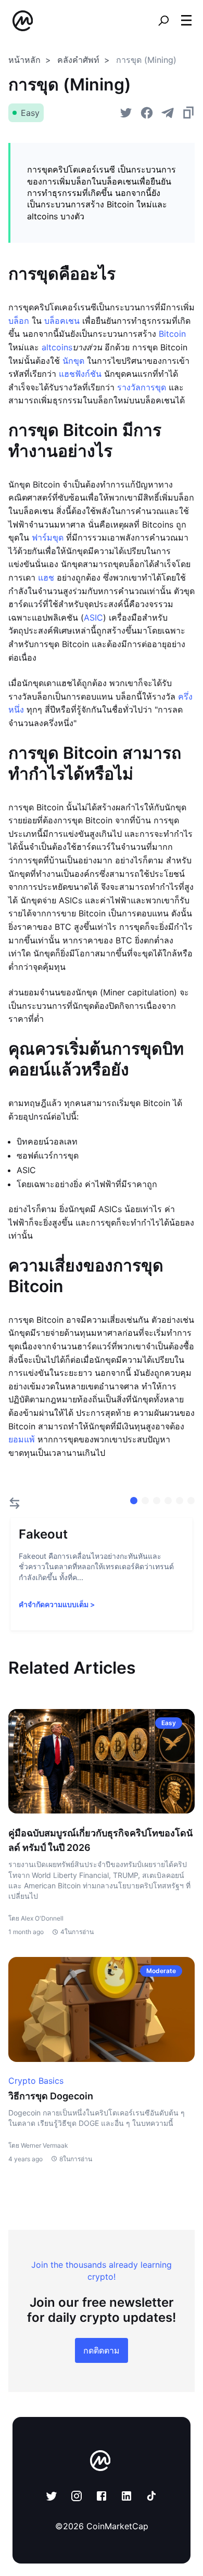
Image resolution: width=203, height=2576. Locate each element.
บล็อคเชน (62, 321)
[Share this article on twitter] (126, 113)
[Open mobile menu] (186, 21)
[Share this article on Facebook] (147, 113)
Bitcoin (172, 334)
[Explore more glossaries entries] (15, 1503)
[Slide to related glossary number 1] (145, 1501)
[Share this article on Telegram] (168, 113)
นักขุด (73, 361)
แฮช (46, 577)
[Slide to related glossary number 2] (157, 1501)
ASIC (93, 617)
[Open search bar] (163, 21)
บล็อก (19, 321)
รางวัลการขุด (142, 387)
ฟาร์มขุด (48, 537)
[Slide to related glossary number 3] (168, 1501)
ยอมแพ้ (22, 1439)
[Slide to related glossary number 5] (191, 1501)
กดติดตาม (102, 2350)
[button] (186, 20)
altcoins (57, 347)
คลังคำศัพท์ (78, 60)
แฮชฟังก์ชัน (80, 374)
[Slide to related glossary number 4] (180, 1501)
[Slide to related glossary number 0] (134, 1501)
